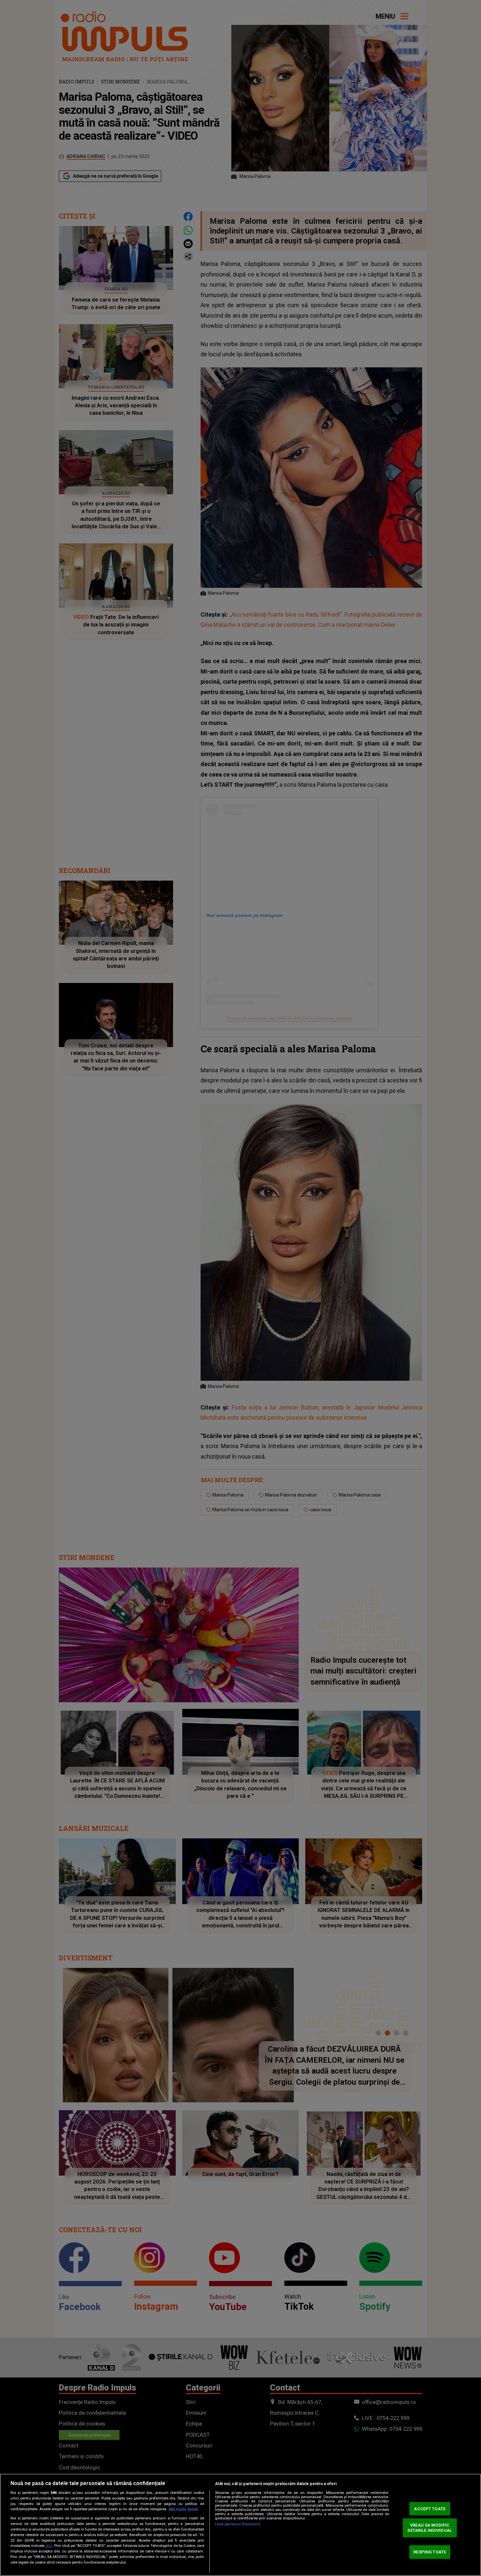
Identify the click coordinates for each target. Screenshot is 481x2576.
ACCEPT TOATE (430, 2508)
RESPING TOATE (430, 2552)
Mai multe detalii (183, 2509)
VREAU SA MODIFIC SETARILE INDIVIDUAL (429, 2528)
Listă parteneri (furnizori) (238, 2524)
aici (49, 2546)
